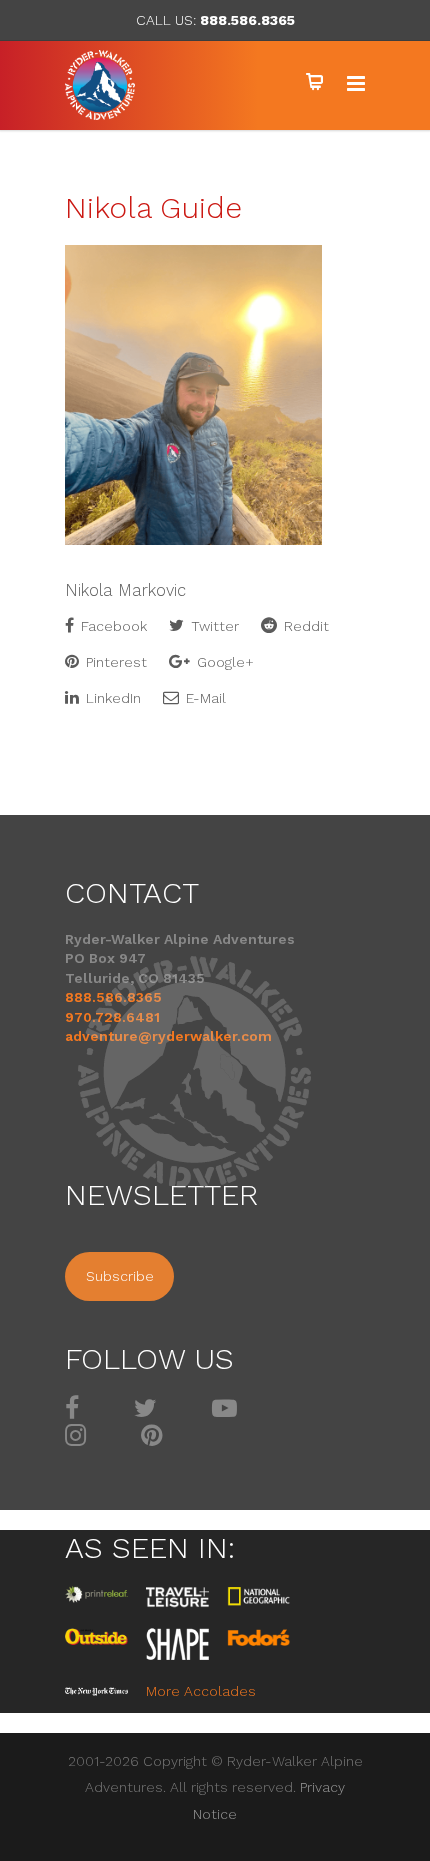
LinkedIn (111, 698)
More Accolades (201, 1691)
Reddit (304, 626)
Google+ (223, 662)
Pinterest (114, 662)
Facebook (112, 626)
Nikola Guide (153, 207)
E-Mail (204, 698)
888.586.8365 (247, 20)
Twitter (213, 626)
